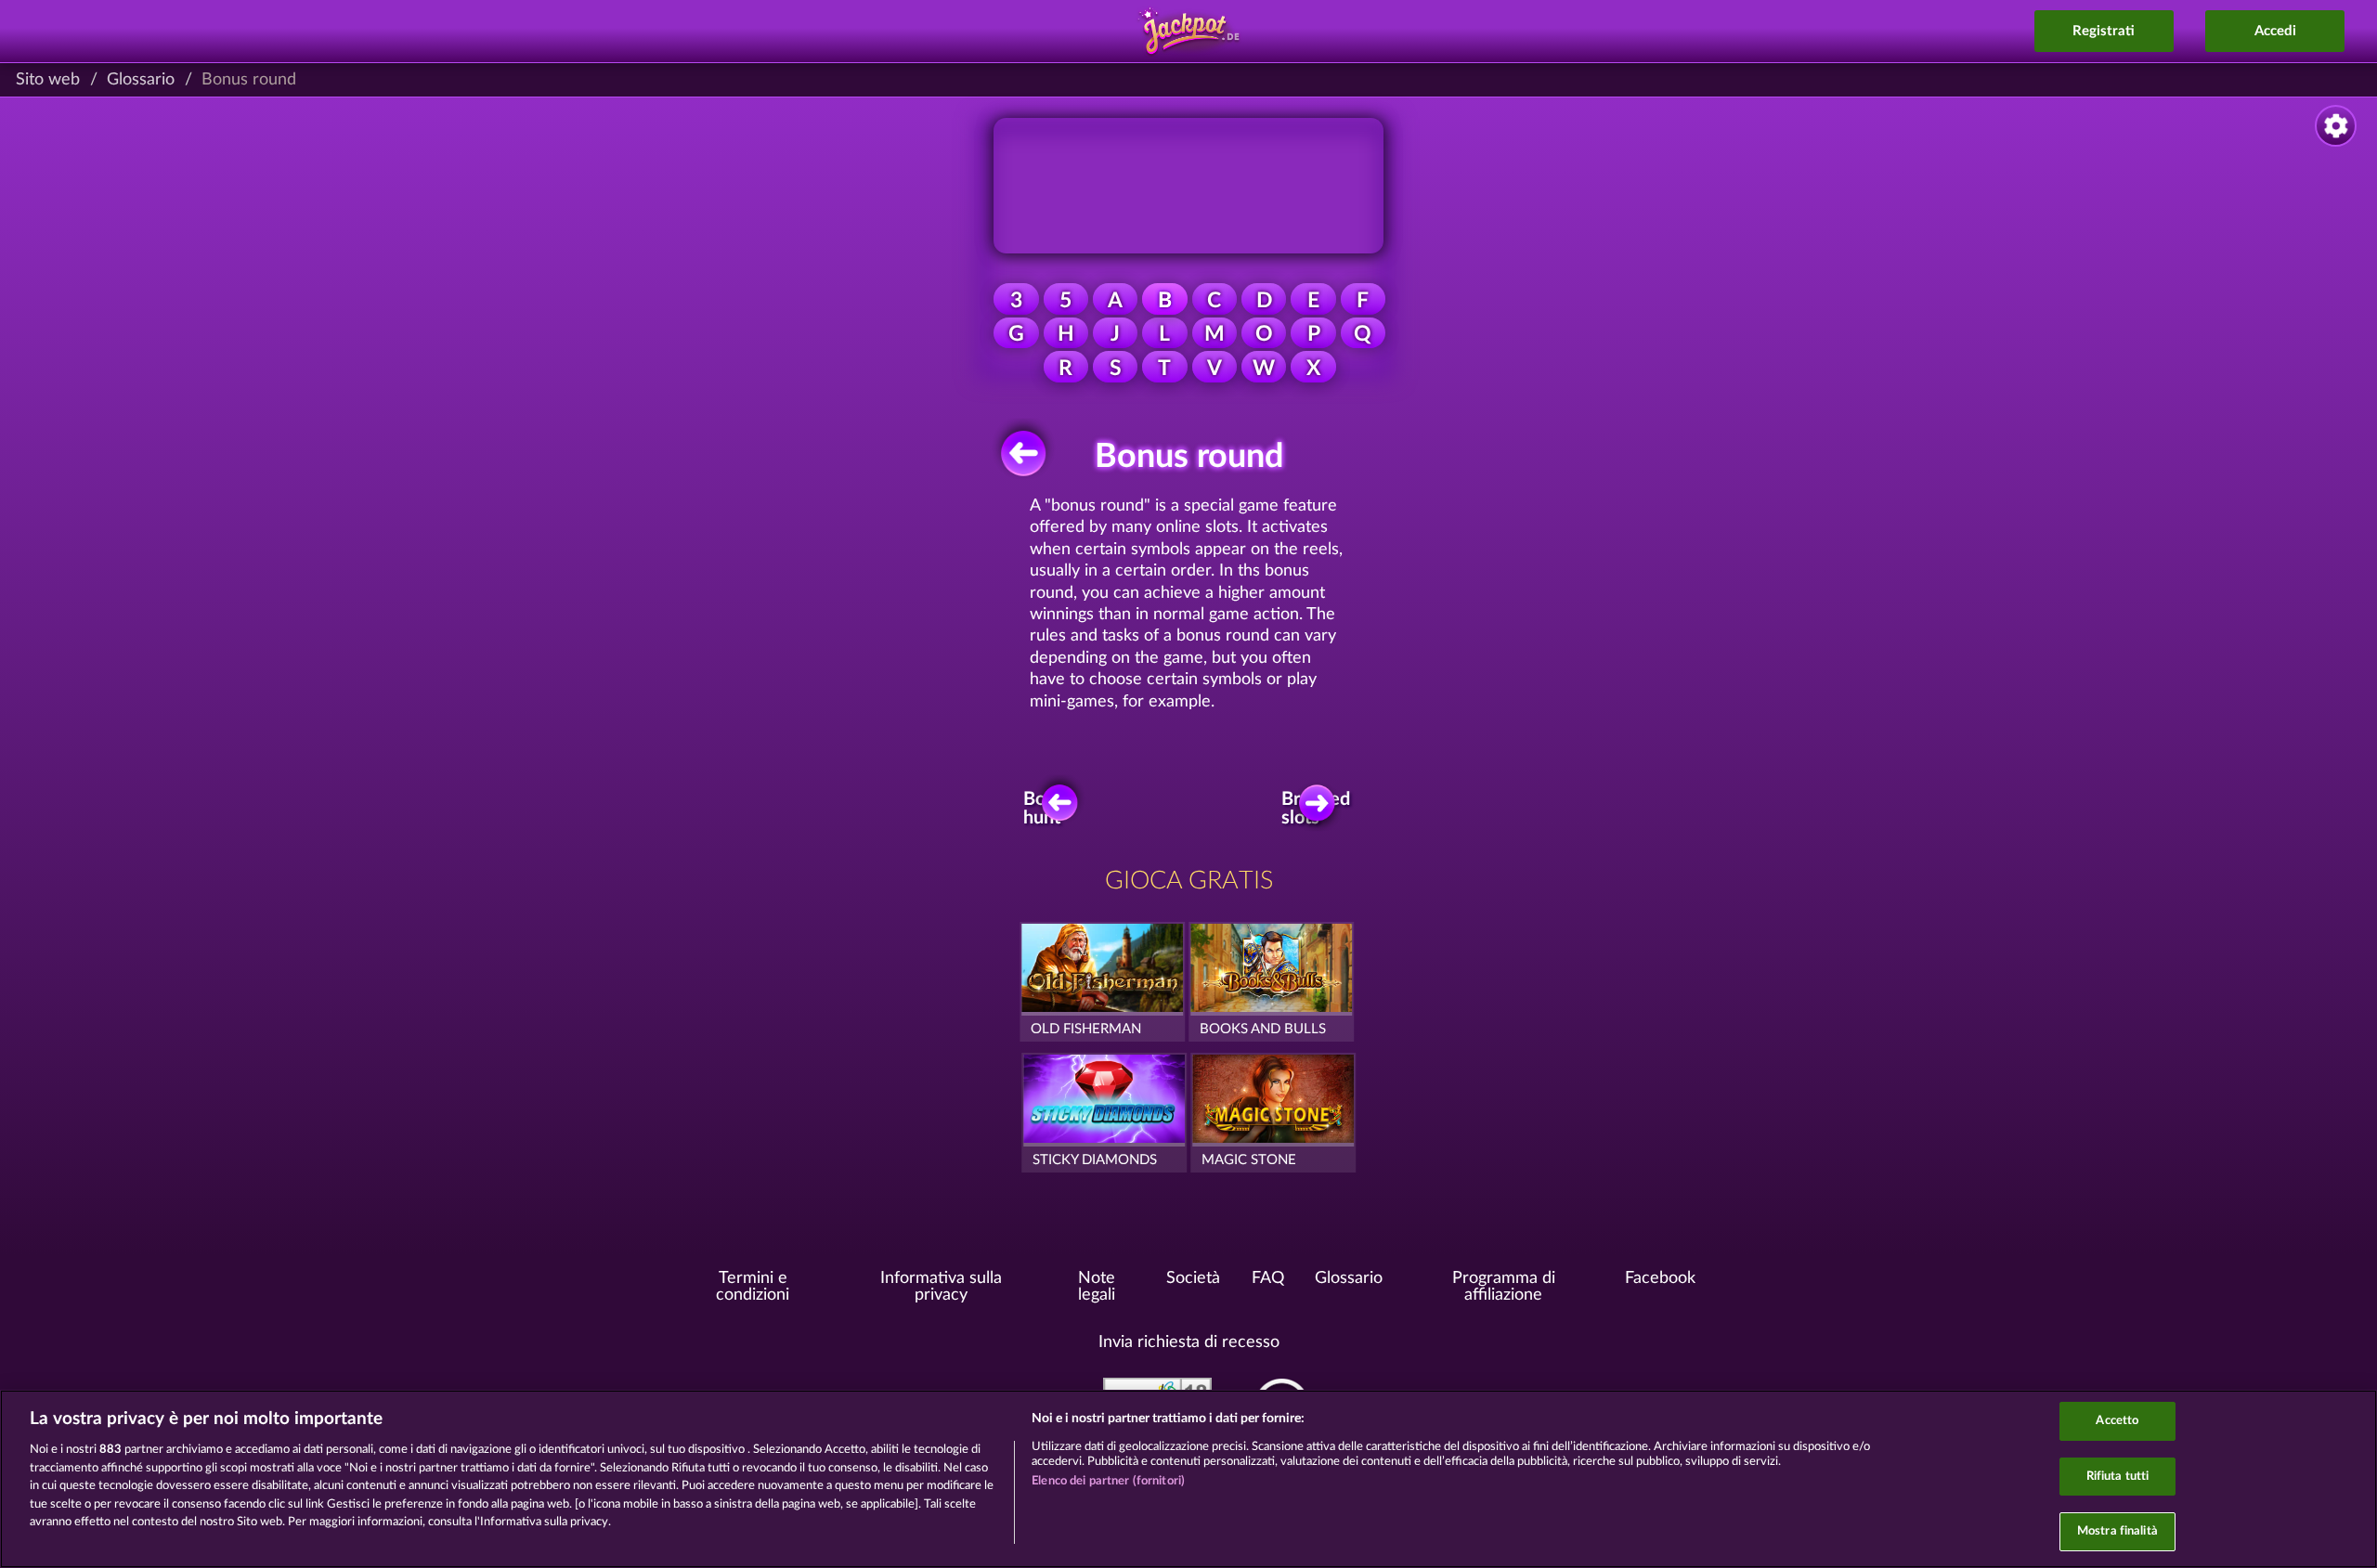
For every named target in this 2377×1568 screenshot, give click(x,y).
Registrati (2104, 31)
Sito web (48, 80)
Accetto (2117, 1421)
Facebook (1660, 1278)
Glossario (141, 80)
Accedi (2275, 31)
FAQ (1268, 1278)
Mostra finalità (2117, 1531)
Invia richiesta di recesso (1189, 1342)
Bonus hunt (1049, 809)
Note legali (1097, 1287)
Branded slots (1319, 809)
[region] (1188, 1479)
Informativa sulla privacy (941, 1287)
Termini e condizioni (753, 1287)
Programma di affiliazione (1504, 1287)
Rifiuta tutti (2118, 1477)
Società (1193, 1278)
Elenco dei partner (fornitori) (1108, 1481)
